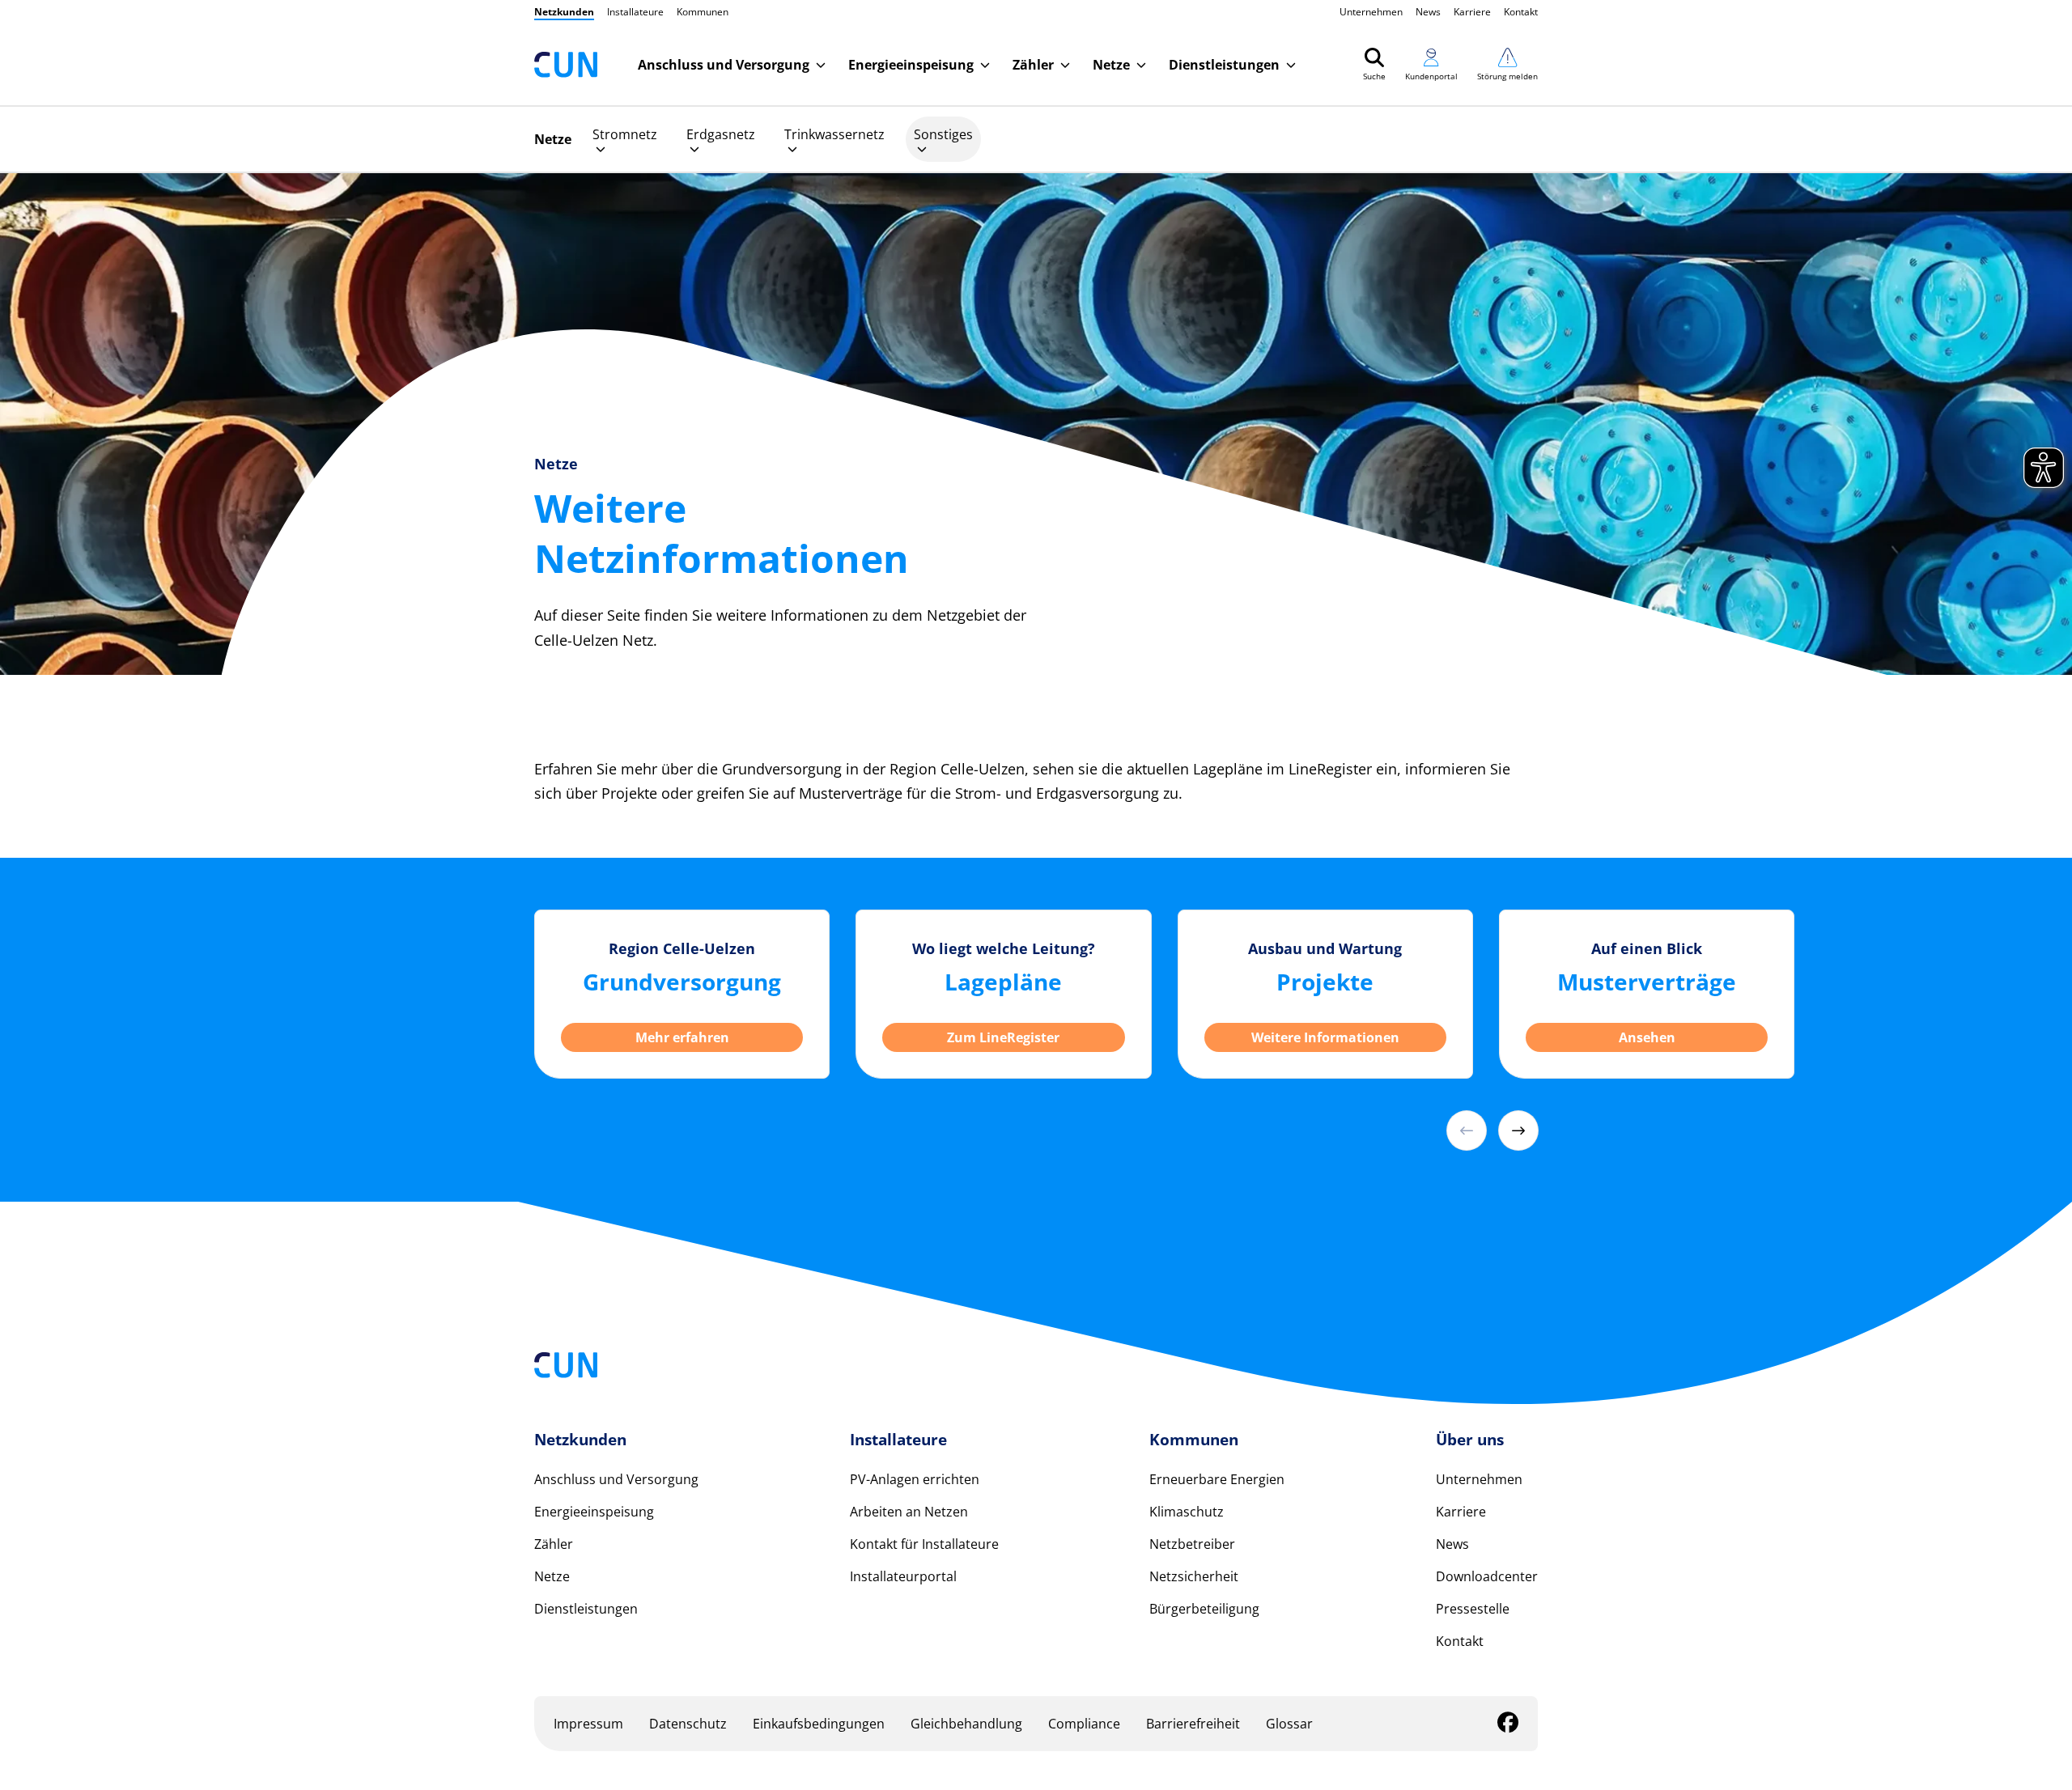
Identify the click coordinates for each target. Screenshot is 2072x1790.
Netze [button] (1111, 65)
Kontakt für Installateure (924, 1544)
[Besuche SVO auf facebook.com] (1508, 1725)
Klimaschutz (1187, 1512)
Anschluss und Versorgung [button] (724, 65)
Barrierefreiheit (1193, 1724)
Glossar (1289, 1724)
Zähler (554, 1544)
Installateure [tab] (635, 12)
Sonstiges (943, 134)
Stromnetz (625, 134)
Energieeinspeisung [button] (911, 65)
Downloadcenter (1487, 1576)
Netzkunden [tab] (564, 12)
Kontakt (1521, 12)
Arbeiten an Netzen (909, 1512)
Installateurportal (903, 1576)
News (1428, 12)
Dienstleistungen (586, 1609)
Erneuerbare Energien (1217, 1479)
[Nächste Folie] (1518, 1130)
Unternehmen (1371, 12)
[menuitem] (625, 139)
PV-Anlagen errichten (915, 1479)
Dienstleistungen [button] (1224, 65)
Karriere (1472, 12)
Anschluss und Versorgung (616, 1479)
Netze (552, 1576)
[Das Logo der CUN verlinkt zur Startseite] (566, 65)
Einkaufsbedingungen (819, 1724)
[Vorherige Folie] (1467, 1130)
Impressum (588, 1724)
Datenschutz (688, 1724)
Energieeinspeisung (594, 1512)
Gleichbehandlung (966, 1724)
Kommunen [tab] (703, 12)
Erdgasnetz (721, 134)
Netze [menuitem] (553, 139)
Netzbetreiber (1192, 1544)
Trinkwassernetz (834, 134)
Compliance (1084, 1724)
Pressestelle (1473, 1609)
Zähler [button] (1033, 65)
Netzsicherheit (1194, 1576)
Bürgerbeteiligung (1204, 1609)
